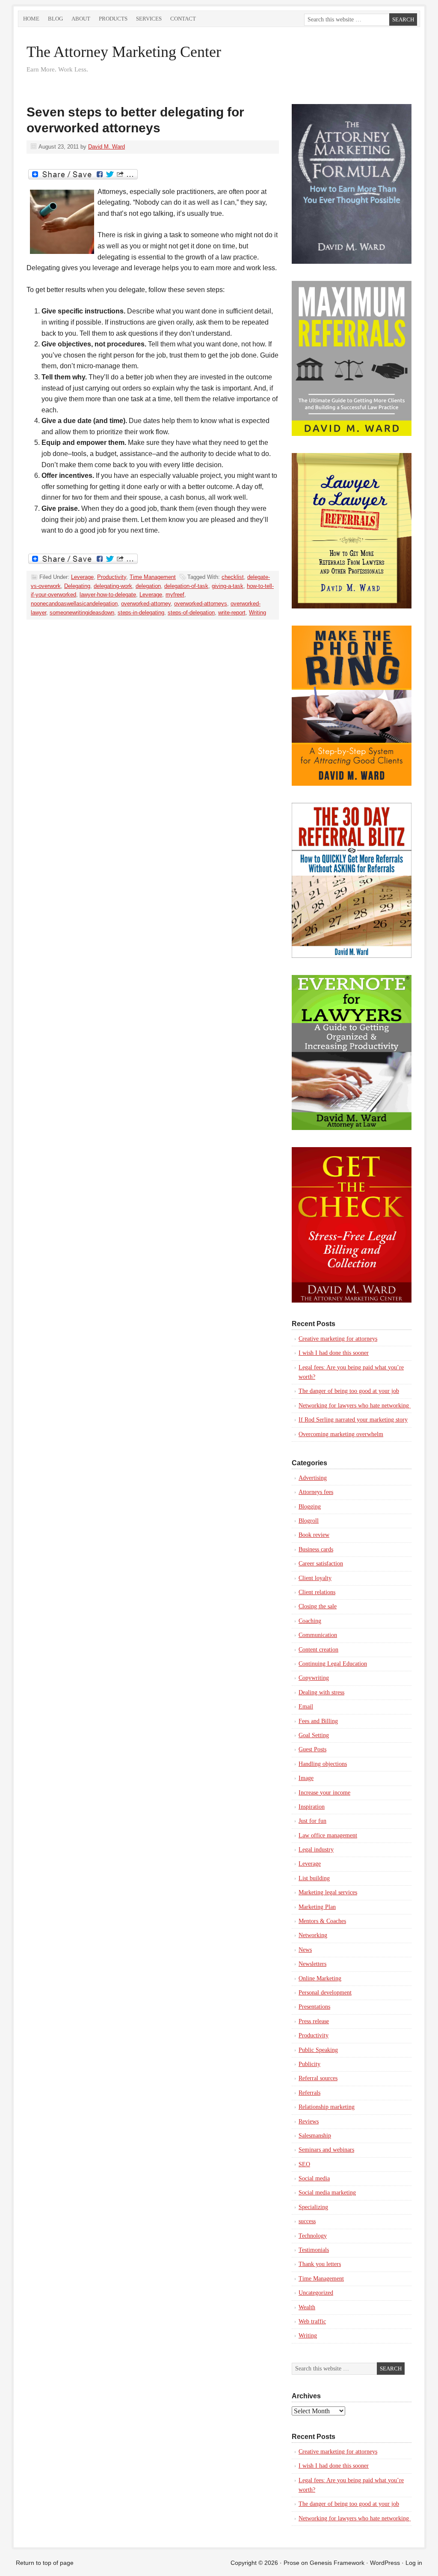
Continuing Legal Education (333, 1664)
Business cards (316, 1549)
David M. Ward (107, 147)
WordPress (385, 2563)
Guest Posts (312, 1749)
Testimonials (314, 2250)
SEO (304, 2164)
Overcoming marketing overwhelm (341, 1434)
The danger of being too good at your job (349, 1391)
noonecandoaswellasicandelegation (74, 604)
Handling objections (323, 1764)
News (305, 1950)
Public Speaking (318, 2050)
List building (314, 1878)
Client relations (317, 1592)
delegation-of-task (186, 586)
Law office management (328, 1835)
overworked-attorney (146, 604)
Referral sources (318, 2078)
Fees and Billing (318, 1721)
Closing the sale (318, 1606)
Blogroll (309, 1521)
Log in (414, 2563)
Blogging (310, 1507)
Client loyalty (315, 1578)
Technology (313, 2236)
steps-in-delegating (141, 613)
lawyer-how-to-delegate (108, 595)
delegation (148, 586)
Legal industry (316, 1850)
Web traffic (312, 2321)
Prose (292, 2563)
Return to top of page (45, 2563)
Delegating (77, 586)
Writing (257, 613)
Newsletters (312, 1964)
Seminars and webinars (326, 2150)
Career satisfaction (321, 1564)
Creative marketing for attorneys (338, 1339)
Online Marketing (320, 1978)
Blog (55, 19)
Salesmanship (315, 2136)
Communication (318, 1635)
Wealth (307, 2307)
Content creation (318, 1650)
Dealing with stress (321, 1692)
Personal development (325, 1993)
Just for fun (312, 1821)
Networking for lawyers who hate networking (355, 1406)
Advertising (313, 1478)
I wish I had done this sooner (334, 1353)
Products (113, 19)
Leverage (82, 577)
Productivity (112, 577)
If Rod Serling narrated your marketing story (353, 1420)
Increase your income (324, 1793)
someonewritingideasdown (82, 613)
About (81, 19)
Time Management (153, 577)
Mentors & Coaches (322, 1921)
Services (149, 19)
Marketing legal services (328, 1892)
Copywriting (314, 1678)
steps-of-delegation (191, 613)
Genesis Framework (337, 2563)
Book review (314, 1535)
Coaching (310, 1621)
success (307, 2221)
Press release (314, 2021)
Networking (313, 1935)
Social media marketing (327, 2193)
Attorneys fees (316, 1492)
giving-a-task (228, 586)
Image (306, 1778)
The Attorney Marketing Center (124, 52)
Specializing (313, 2207)
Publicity (309, 2064)
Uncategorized (316, 2293)
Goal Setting (314, 1735)
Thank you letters (320, 2264)
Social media (314, 2178)
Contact (183, 19)
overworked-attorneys (201, 604)
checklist (233, 577)
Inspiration (312, 1807)
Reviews (309, 2121)
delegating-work (113, 586)
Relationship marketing (327, 2107)
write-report (232, 613)
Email (306, 1707)
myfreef (175, 595)
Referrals (309, 2093)
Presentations (314, 2007)
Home (31, 19)
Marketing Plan (317, 1907)
